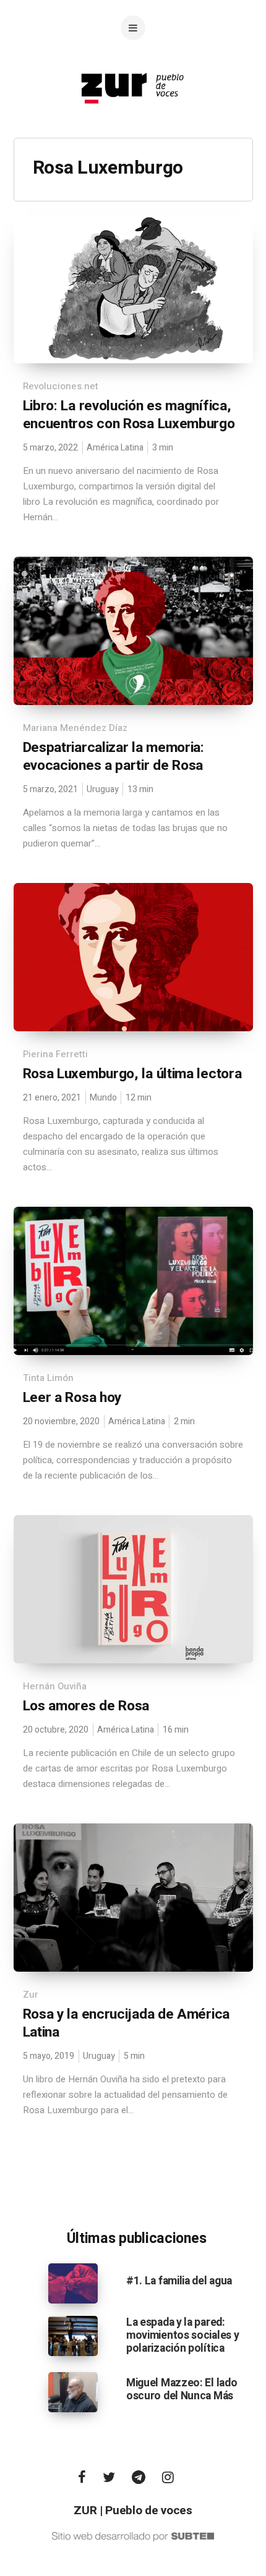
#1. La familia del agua (179, 2281)
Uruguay (103, 789)
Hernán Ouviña (55, 1686)
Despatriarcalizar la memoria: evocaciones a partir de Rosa (114, 757)
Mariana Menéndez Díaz (75, 728)
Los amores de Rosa (86, 1706)
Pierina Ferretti (55, 1054)
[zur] (133, 114)
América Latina (115, 448)
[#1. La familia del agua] (73, 2283)
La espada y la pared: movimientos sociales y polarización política (182, 2335)
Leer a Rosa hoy (72, 1398)
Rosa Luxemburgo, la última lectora (132, 1074)
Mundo (103, 1098)
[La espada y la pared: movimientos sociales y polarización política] (73, 2335)
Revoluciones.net (61, 386)
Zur (31, 1995)
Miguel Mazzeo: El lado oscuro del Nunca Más (182, 2389)
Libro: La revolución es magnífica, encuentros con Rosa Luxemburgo (129, 415)
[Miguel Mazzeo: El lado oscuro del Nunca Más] (73, 2392)
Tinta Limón (48, 1378)
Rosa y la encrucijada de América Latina (126, 2023)
